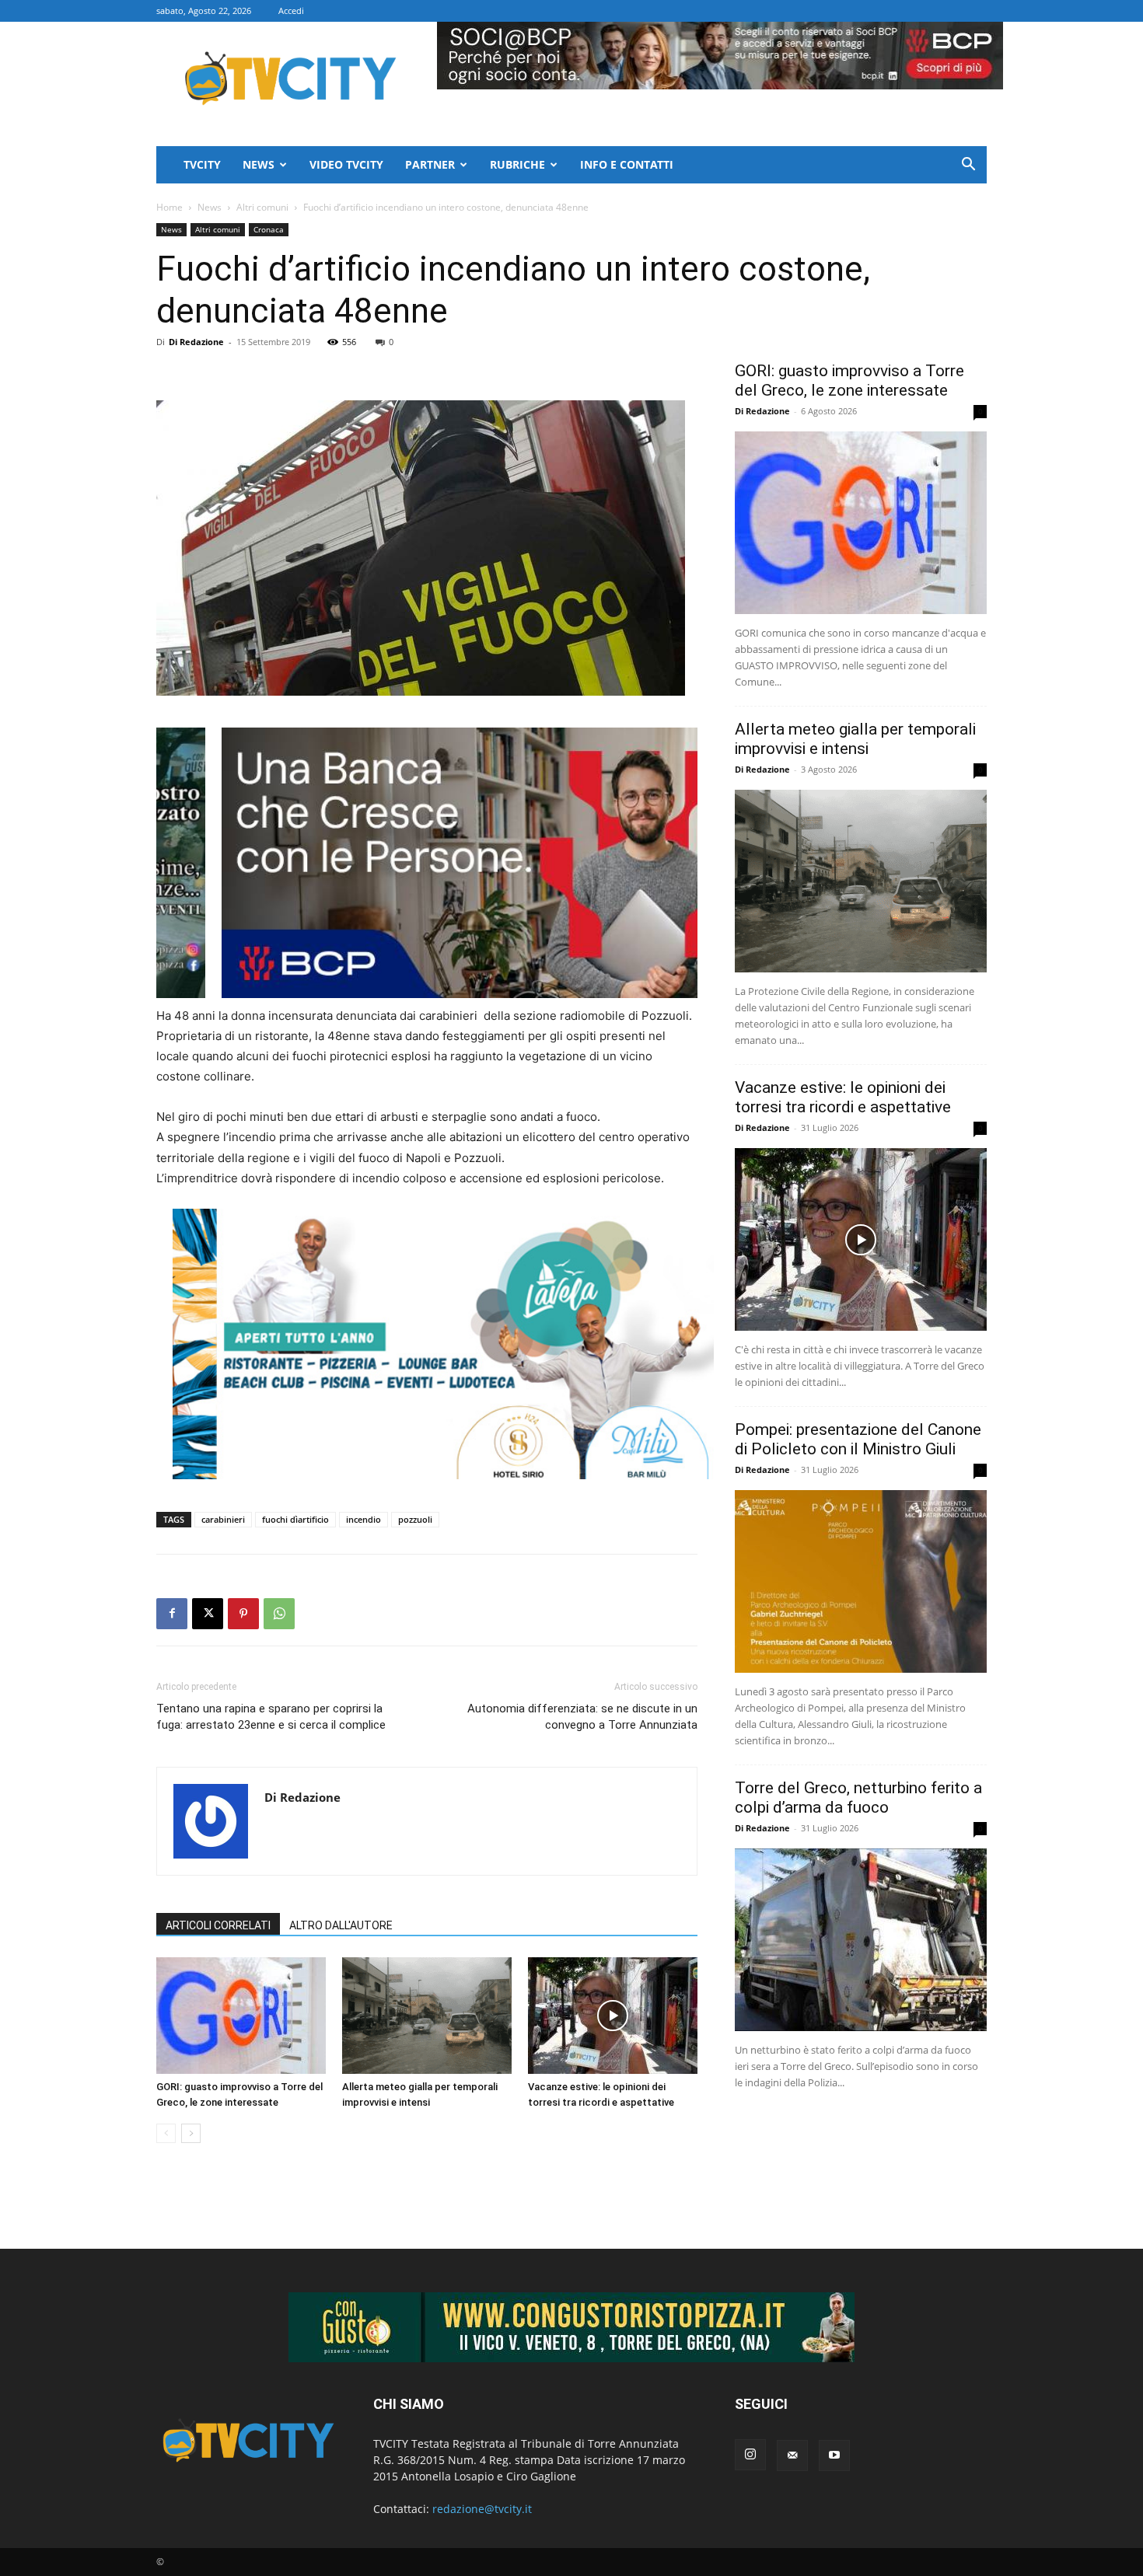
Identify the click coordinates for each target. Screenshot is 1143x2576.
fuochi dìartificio (295, 1519)
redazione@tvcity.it (482, 2509)
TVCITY (202, 164)
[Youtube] (834, 2456)
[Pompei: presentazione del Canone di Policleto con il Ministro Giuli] (861, 1581)
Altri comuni (262, 207)
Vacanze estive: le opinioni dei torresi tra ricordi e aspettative (843, 1097)
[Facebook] (172, 1614)
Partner (430, 164)
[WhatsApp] (279, 1614)
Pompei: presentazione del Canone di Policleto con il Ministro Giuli (858, 1439)
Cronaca (269, 229)
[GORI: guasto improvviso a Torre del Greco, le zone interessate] (241, 2016)
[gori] (509, 863)
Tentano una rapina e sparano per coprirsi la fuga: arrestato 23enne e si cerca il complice (271, 1717)
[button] (968, 166)
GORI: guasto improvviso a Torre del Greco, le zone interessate (849, 380)
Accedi (291, 10)
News (259, 164)
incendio (364, 1519)
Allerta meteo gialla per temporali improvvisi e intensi (855, 739)
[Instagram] (750, 2455)
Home (170, 207)
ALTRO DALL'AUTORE (341, 1925)
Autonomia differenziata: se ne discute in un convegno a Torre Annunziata (582, 1717)
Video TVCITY (346, 164)
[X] (208, 1614)
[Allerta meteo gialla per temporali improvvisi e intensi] (427, 2016)
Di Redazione (196, 342)
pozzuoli (415, 1519)
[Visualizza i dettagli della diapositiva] (443, 1344)
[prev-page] (166, 2133)
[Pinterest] (243, 1614)
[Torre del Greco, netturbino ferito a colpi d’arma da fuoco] (861, 1940)
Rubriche (517, 164)
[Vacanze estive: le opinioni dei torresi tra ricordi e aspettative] (613, 2016)
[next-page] (191, 2133)
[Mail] (792, 2456)
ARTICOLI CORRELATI (218, 1925)
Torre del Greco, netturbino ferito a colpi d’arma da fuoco (858, 1798)
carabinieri (223, 1519)
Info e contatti (627, 164)
